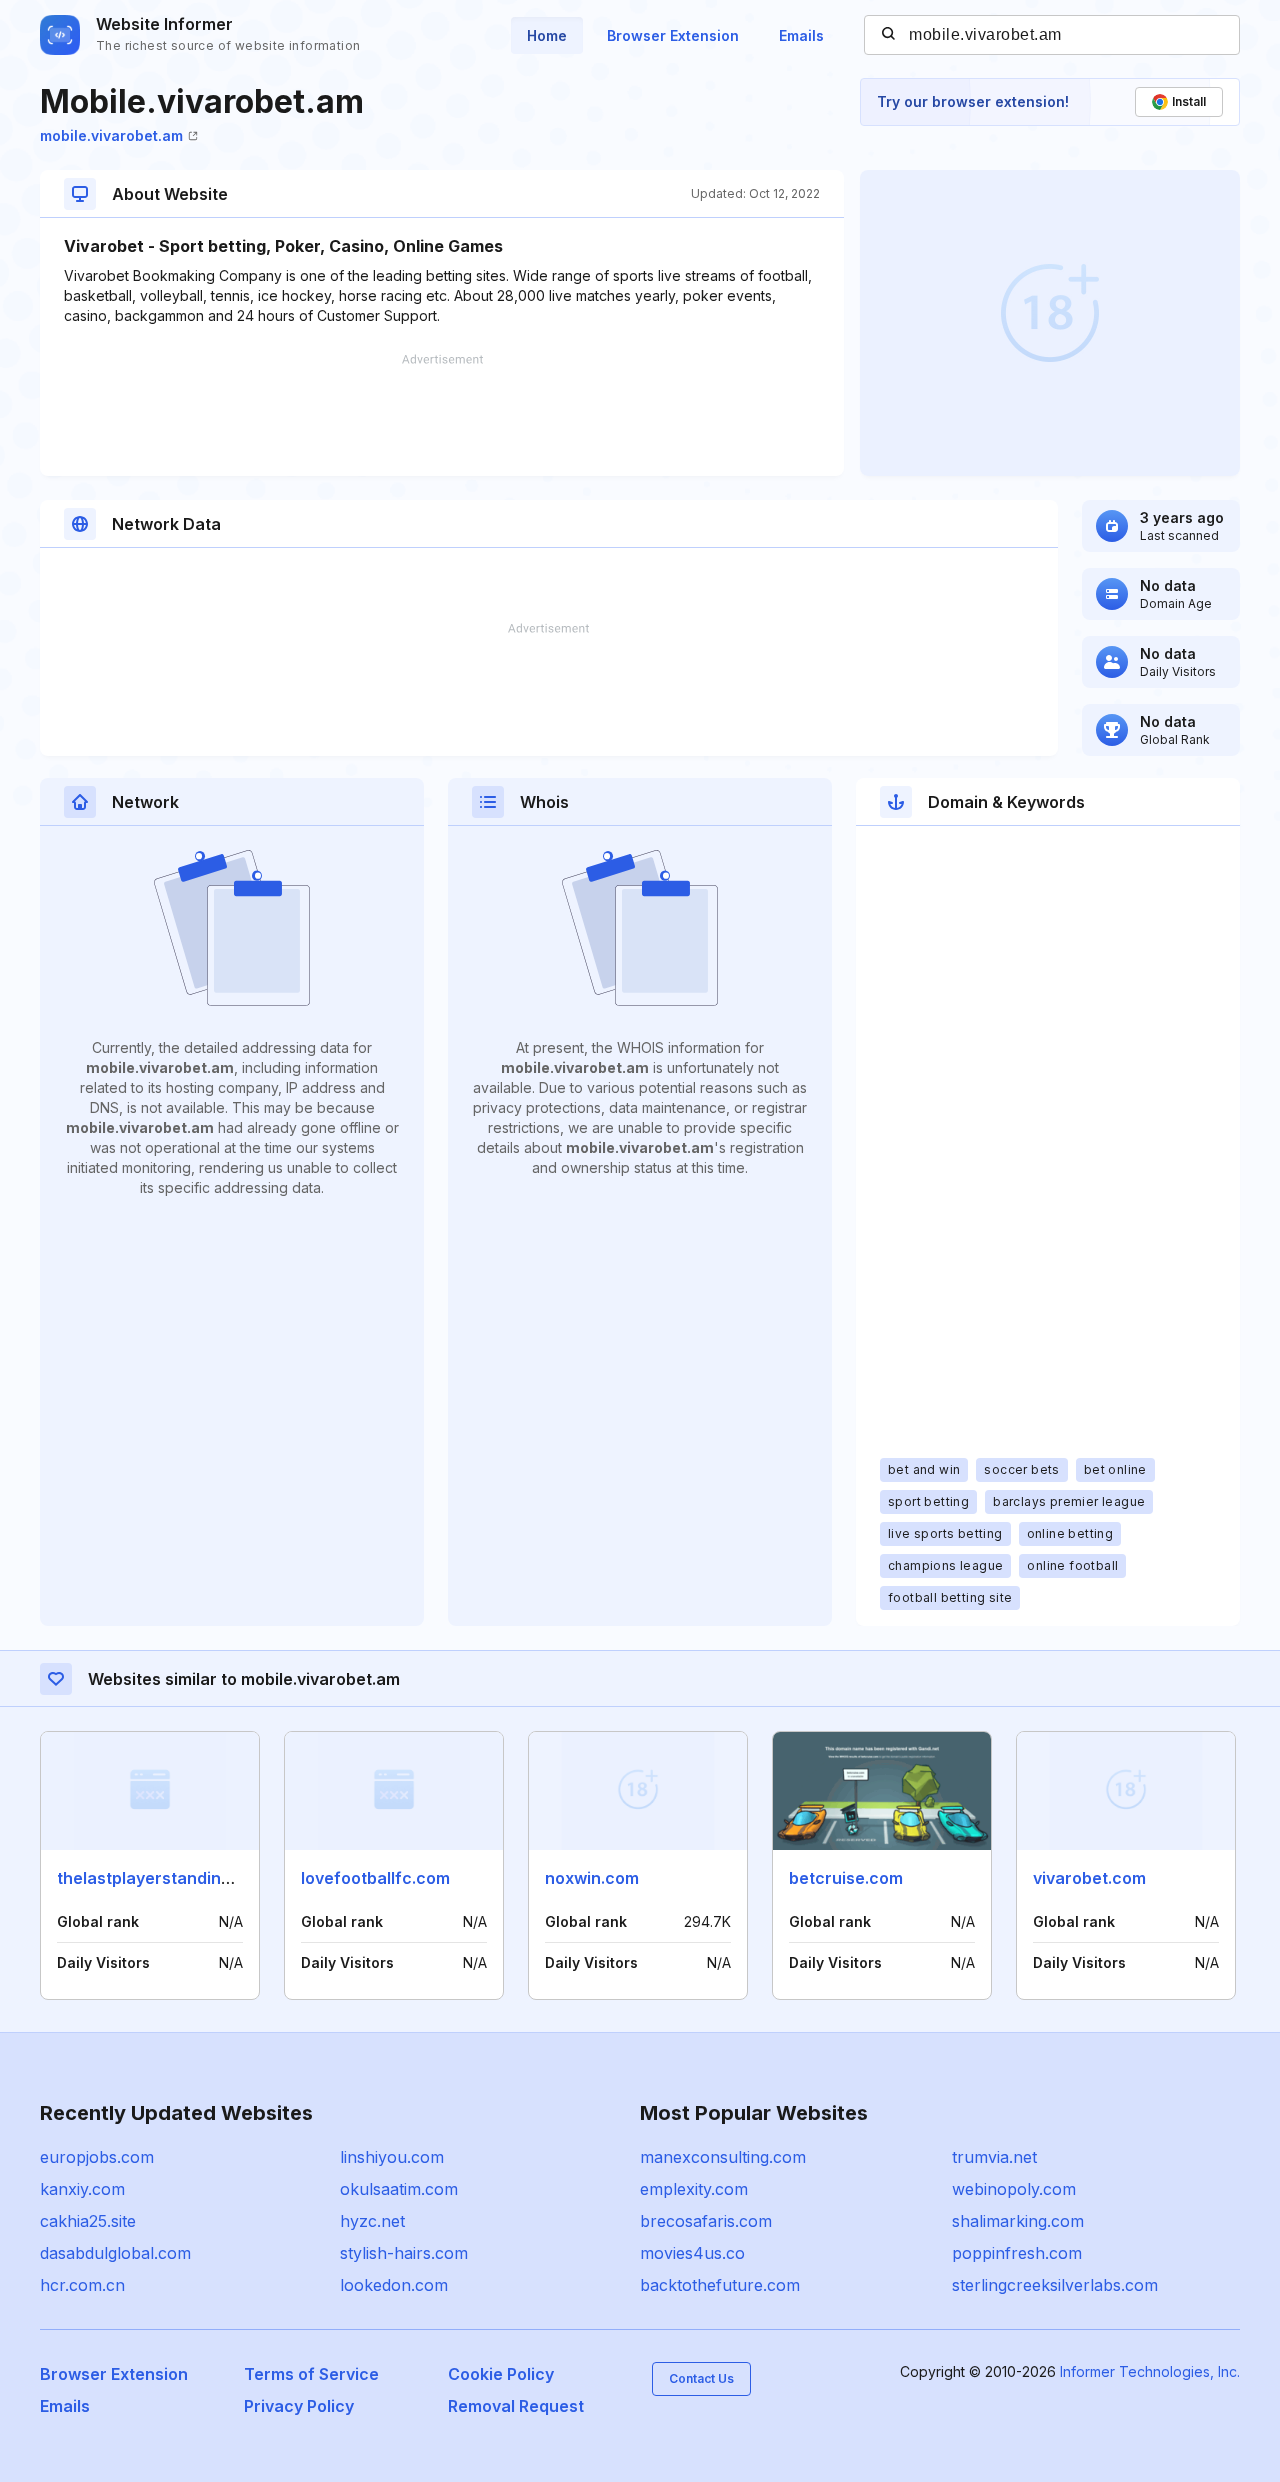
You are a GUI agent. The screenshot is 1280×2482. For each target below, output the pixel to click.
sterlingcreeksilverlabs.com (1055, 2285)
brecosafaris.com (706, 2221)
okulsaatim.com (399, 2189)
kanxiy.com (82, 2189)
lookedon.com (394, 2285)
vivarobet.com (1089, 1878)
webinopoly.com (1014, 2189)
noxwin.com (592, 1878)
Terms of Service (311, 2374)
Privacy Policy (299, 2406)
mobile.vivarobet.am (111, 135)
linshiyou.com (392, 2157)
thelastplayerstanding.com (163, 1878)
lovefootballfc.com (375, 1878)
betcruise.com (846, 1878)
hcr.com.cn (82, 2285)
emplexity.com (694, 2189)
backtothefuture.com (720, 2285)
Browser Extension (673, 35)
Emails (801, 35)
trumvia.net (994, 2157)
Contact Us (701, 2378)
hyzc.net (372, 2221)
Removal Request (516, 2406)
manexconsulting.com (723, 2157)
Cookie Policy (501, 2374)
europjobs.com (97, 2157)
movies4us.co (692, 2253)
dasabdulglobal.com (115, 2253)
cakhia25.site (88, 2221)
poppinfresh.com (1017, 2253)
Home (547, 35)
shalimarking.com (1018, 2221)
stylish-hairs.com (404, 2253)
